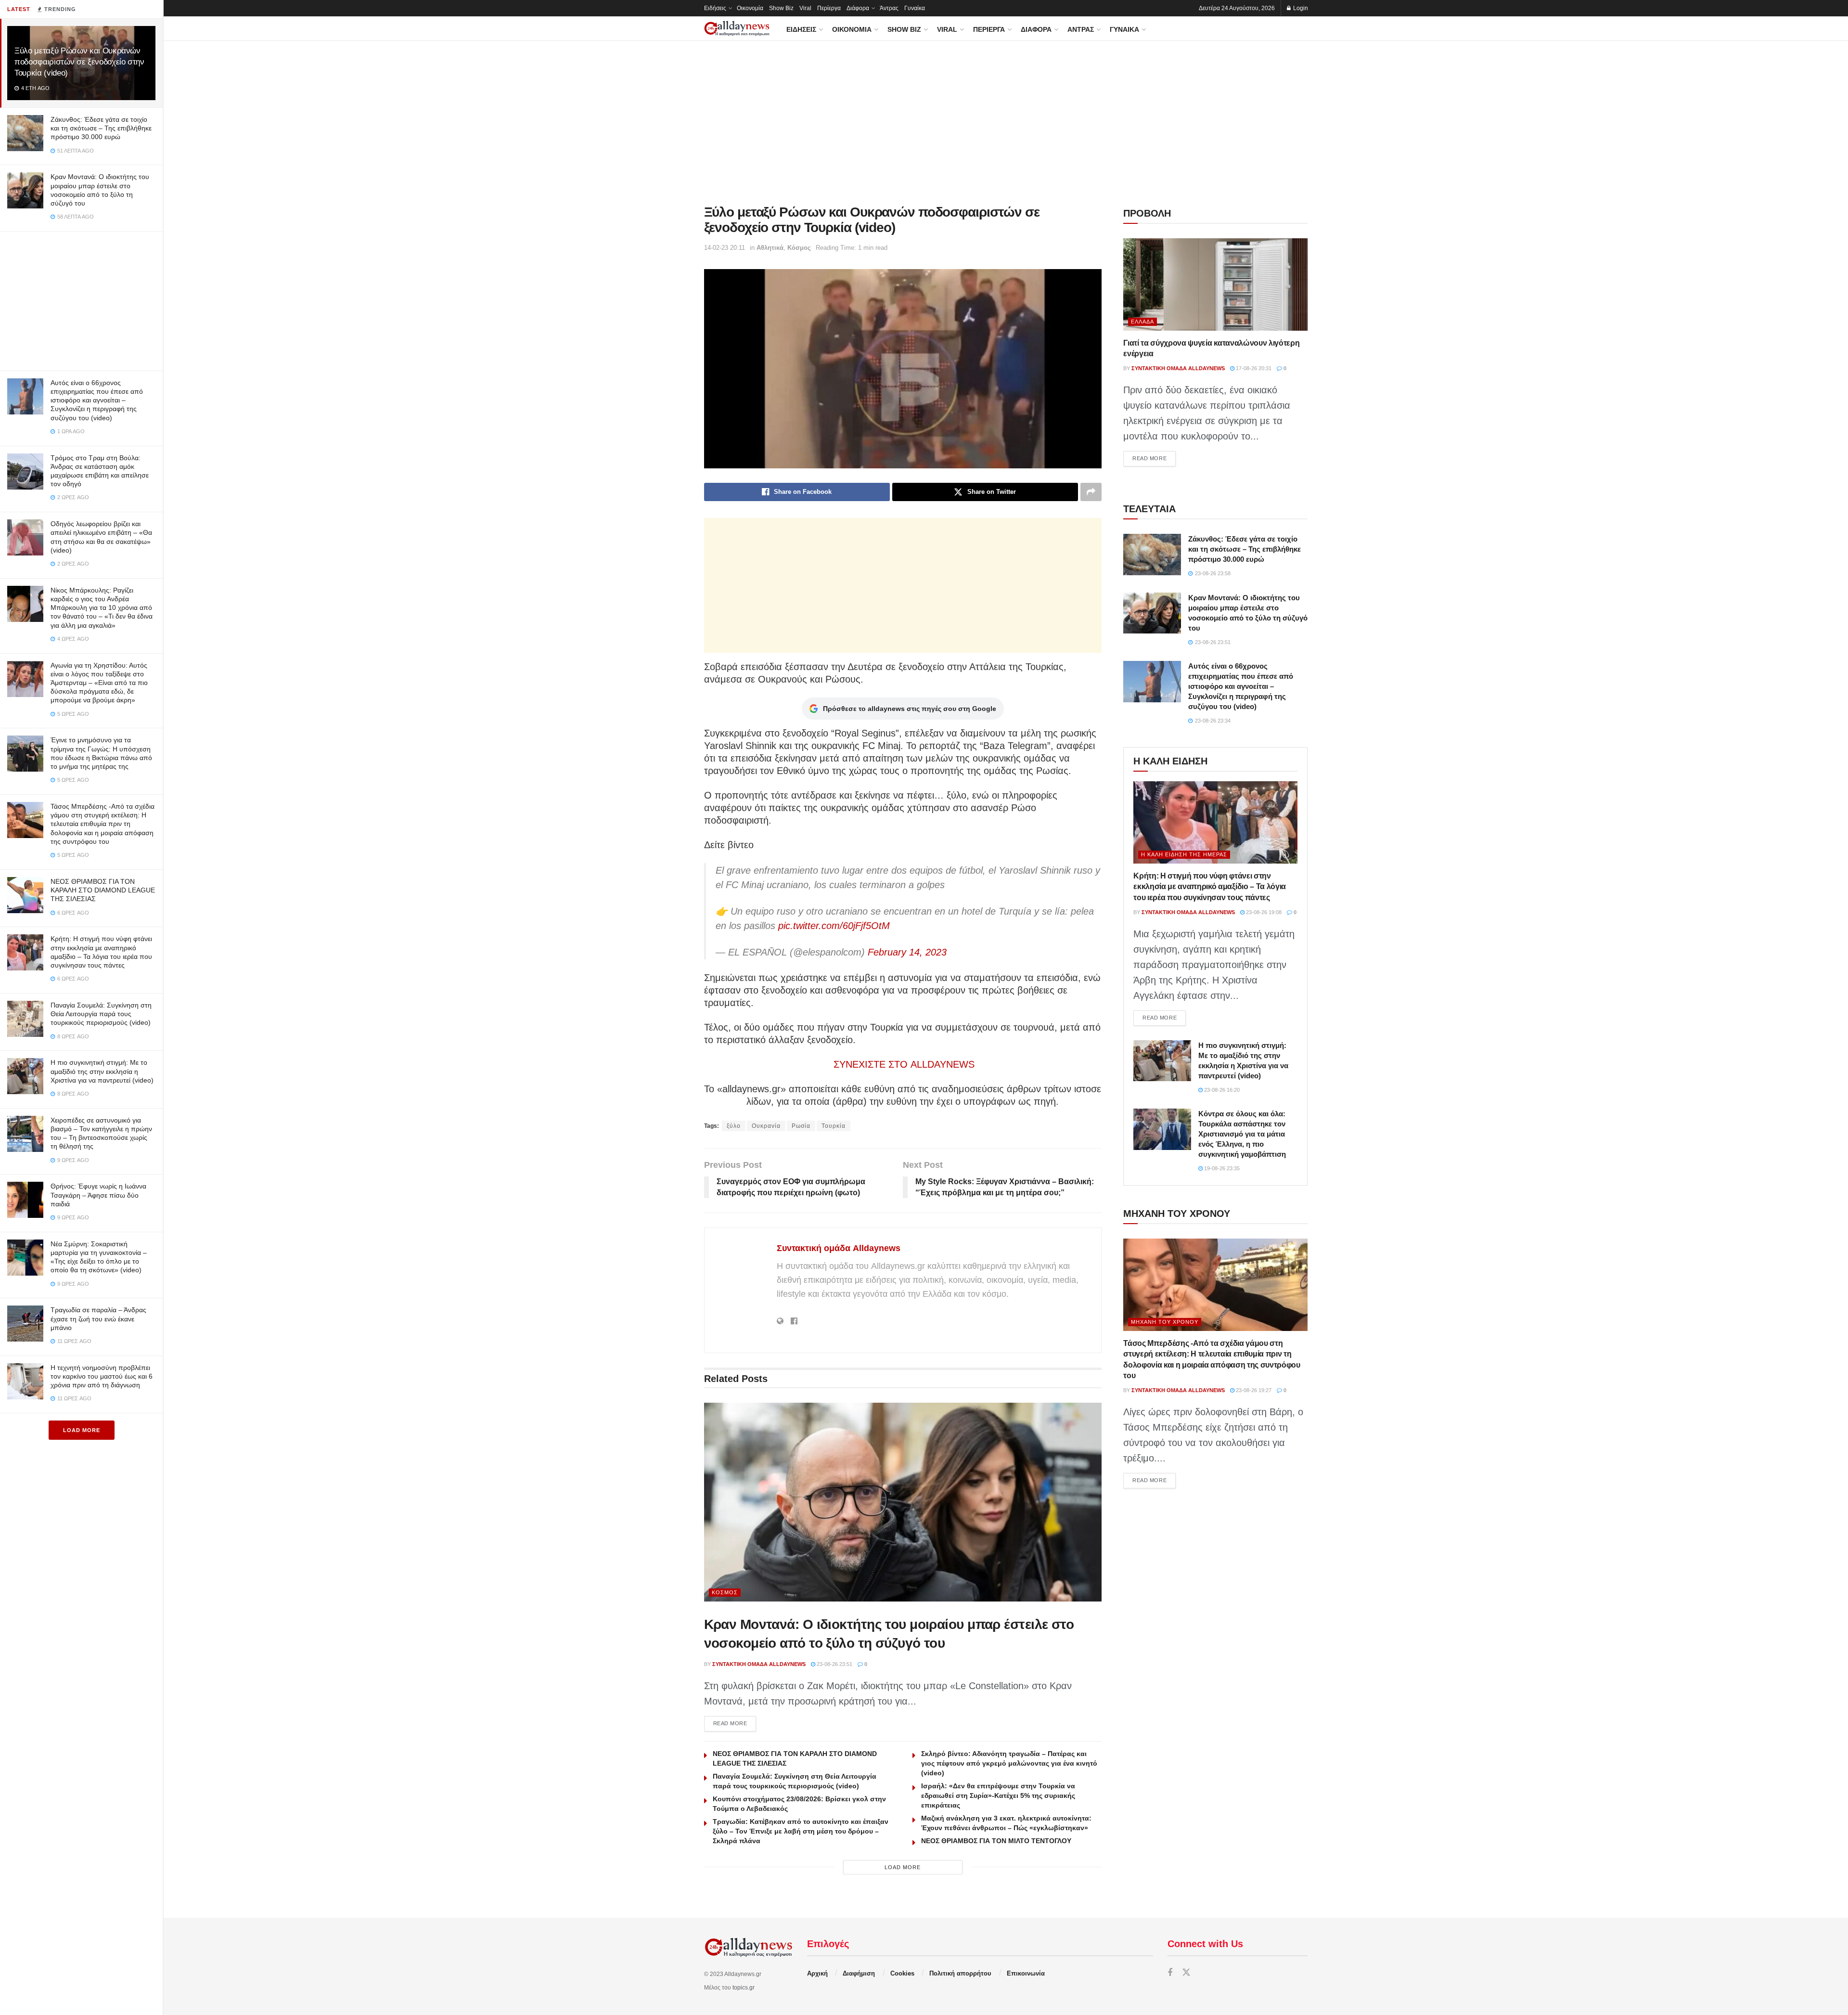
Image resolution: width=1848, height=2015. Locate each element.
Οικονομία (750, 8)
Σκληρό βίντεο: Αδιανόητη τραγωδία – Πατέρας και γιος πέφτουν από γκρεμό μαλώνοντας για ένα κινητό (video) (1009, 1763)
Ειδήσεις (715, 8)
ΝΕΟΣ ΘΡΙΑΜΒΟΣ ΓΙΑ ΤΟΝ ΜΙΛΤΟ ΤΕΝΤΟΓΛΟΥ (996, 1841)
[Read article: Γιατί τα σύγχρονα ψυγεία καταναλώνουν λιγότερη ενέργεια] (1215, 284)
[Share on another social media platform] (1091, 492)
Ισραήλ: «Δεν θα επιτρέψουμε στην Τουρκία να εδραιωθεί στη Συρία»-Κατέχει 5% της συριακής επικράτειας (998, 1795)
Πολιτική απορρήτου (960, 1973)
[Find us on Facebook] (1170, 1973)
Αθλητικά (770, 248)
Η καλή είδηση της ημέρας (1184, 854)
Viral (805, 8)
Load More (82, 1430)
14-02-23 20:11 (725, 248)
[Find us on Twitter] (1186, 1973)
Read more (735, 1723)
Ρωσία (801, 1126)
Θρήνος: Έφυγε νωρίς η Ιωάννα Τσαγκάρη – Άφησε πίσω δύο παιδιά (98, 1195)
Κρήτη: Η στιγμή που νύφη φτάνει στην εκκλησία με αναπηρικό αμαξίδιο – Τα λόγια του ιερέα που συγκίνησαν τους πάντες (1210, 887)
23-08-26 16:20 (1221, 1090)
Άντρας (889, 8)
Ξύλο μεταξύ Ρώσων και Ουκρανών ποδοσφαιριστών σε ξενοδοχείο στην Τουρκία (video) (79, 62)
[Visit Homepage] (737, 29)
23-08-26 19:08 (1263, 912)
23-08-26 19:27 (1253, 1390)
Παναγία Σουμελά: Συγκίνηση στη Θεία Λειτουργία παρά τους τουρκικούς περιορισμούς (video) (101, 1014)
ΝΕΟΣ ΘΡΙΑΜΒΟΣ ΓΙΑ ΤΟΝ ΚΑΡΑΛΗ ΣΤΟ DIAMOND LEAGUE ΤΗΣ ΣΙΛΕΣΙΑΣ (103, 890)
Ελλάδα (1142, 322)
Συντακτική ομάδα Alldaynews (839, 1248)
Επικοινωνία (1026, 1973)
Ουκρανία (766, 1126)
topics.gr (744, 1988)
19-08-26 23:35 (1221, 1168)
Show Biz (781, 8)
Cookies (902, 1973)
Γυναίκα (915, 8)
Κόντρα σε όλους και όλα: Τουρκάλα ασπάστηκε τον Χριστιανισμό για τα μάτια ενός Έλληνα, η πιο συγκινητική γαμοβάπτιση (1242, 1134)
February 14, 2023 (907, 952)
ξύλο (734, 1126)
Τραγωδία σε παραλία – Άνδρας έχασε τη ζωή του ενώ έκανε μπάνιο (98, 1318)
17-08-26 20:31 (1253, 368)
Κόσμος (799, 248)
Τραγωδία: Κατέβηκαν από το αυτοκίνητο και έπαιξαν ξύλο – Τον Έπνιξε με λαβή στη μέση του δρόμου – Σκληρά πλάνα (801, 1831)
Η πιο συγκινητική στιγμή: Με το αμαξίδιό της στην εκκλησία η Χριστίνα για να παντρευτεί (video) (102, 1071)
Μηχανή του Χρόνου (1165, 1322)
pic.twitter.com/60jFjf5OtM (834, 926)
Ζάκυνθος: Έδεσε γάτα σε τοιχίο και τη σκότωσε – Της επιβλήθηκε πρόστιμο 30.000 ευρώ (101, 128)
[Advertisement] (81, 299)
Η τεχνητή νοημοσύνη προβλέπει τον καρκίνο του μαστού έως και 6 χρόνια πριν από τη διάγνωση (102, 1376)
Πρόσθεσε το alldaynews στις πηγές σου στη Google (910, 709)
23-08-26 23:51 (834, 1664)
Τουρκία (834, 1126)
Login (1300, 8)
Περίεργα (829, 8)
